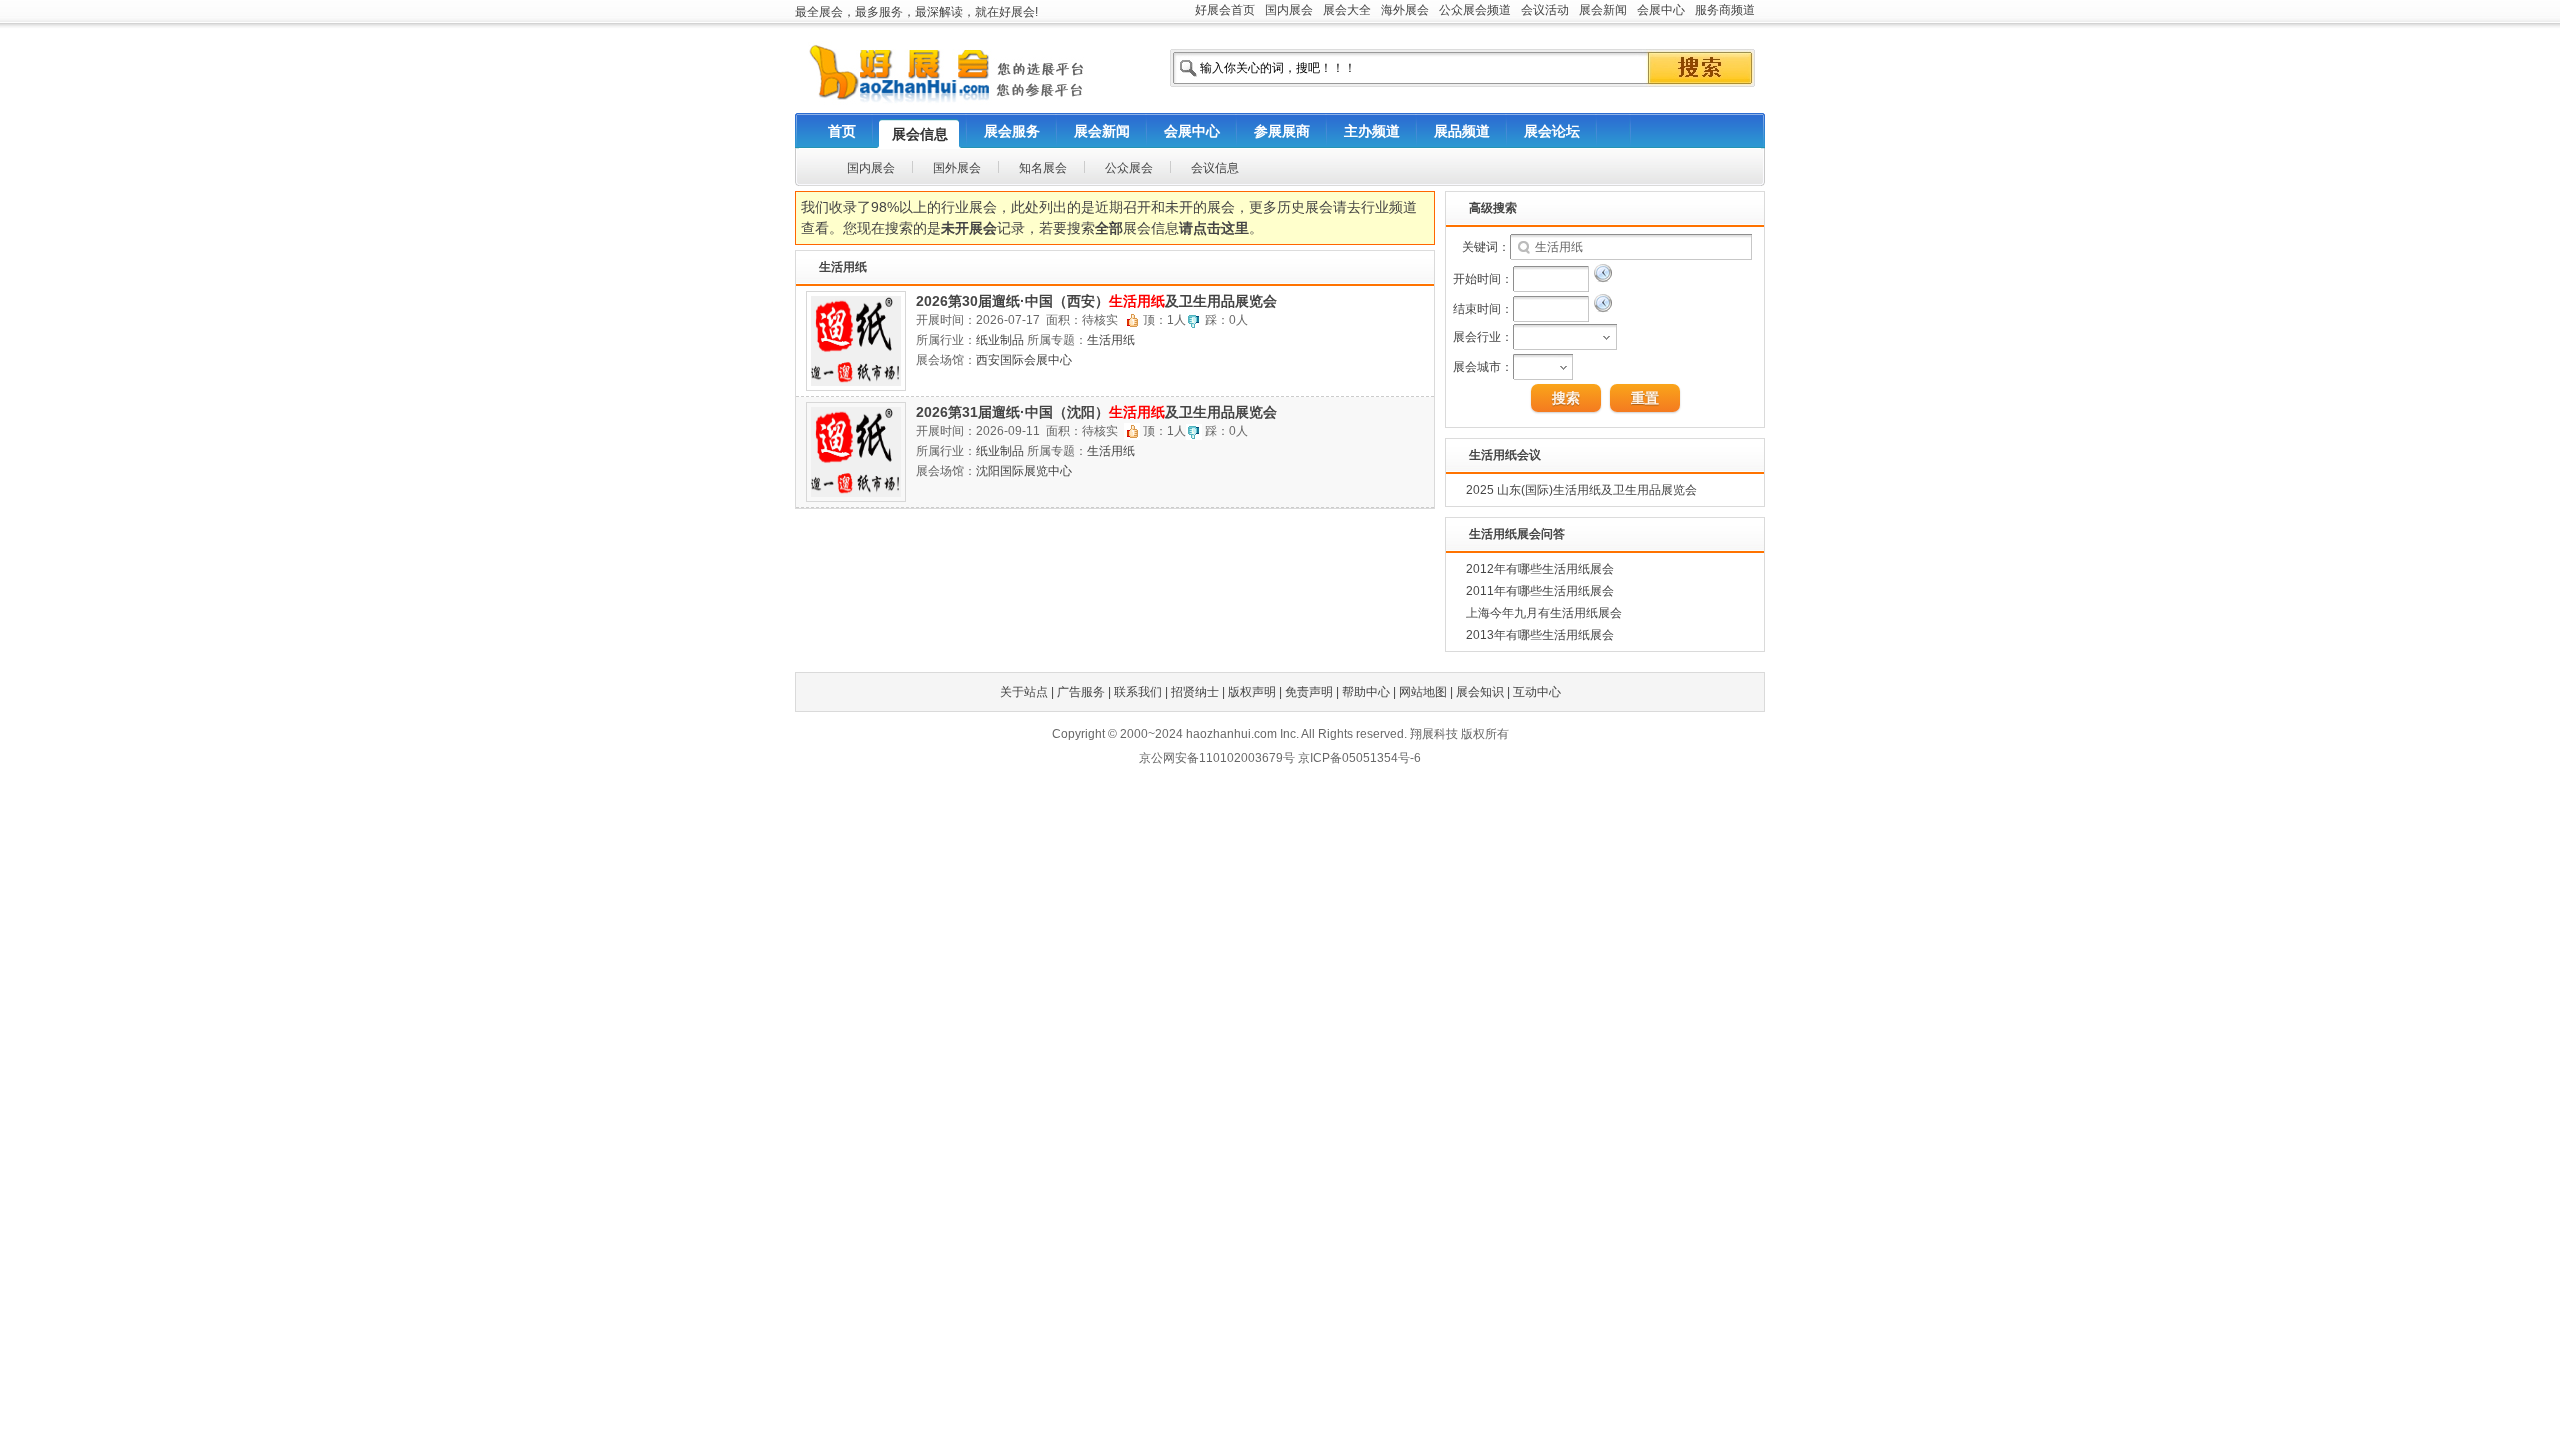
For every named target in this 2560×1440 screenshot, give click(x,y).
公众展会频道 (1475, 10)
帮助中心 (1366, 692)
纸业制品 (1000, 340)
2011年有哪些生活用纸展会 (1540, 591)
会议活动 (1545, 10)
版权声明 (1252, 692)
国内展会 (1289, 10)
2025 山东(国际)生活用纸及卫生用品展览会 (1581, 490)
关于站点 (1024, 692)
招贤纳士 (1195, 692)
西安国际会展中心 (1024, 360)
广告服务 (1081, 692)
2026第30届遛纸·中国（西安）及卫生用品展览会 (1096, 301)
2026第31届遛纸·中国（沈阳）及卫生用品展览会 (1096, 412)
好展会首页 (1225, 10)
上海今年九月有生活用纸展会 (1544, 613)
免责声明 (1309, 692)
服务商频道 (1725, 10)
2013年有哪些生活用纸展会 (1540, 635)
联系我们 (1138, 692)
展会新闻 (1603, 10)
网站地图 (1423, 692)
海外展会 (1405, 10)
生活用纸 (1111, 340)
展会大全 (1347, 10)
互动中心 (1537, 692)
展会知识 (1480, 692)
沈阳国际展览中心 (1024, 471)
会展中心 (1661, 10)
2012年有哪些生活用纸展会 (1540, 569)
